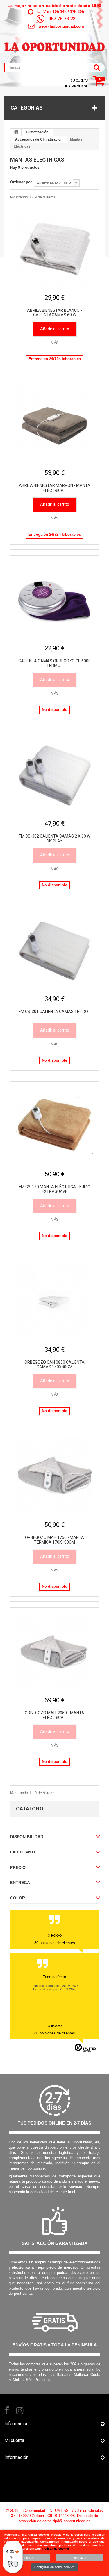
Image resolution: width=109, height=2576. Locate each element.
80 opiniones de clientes (55, 1943)
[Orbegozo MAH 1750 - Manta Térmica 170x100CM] (54, 1476)
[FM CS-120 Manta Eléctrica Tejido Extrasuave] (54, 1126)
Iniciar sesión (77, 86)
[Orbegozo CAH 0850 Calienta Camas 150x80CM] (54, 1301)
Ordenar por (21, 182)
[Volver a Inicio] (16, 132)
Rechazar (80, 2558)
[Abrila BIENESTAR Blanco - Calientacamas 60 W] (54, 249)
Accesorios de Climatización (39, 139)
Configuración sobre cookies (54, 2567)
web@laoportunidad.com (61, 26)
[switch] (13, 2564)
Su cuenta (79, 81)
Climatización (37, 132)
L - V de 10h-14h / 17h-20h (61, 12)
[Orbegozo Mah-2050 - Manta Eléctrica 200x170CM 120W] (54, 1652)
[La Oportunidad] (54, 44)
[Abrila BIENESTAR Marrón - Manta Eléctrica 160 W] (54, 424)
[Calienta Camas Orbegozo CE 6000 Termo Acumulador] (54, 600)
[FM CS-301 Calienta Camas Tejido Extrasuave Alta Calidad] (54, 950)
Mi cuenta (14, 2440)
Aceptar (28, 2558)
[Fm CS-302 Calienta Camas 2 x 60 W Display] (54, 775)
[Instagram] (20, 2410)
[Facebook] (7, 2410)
